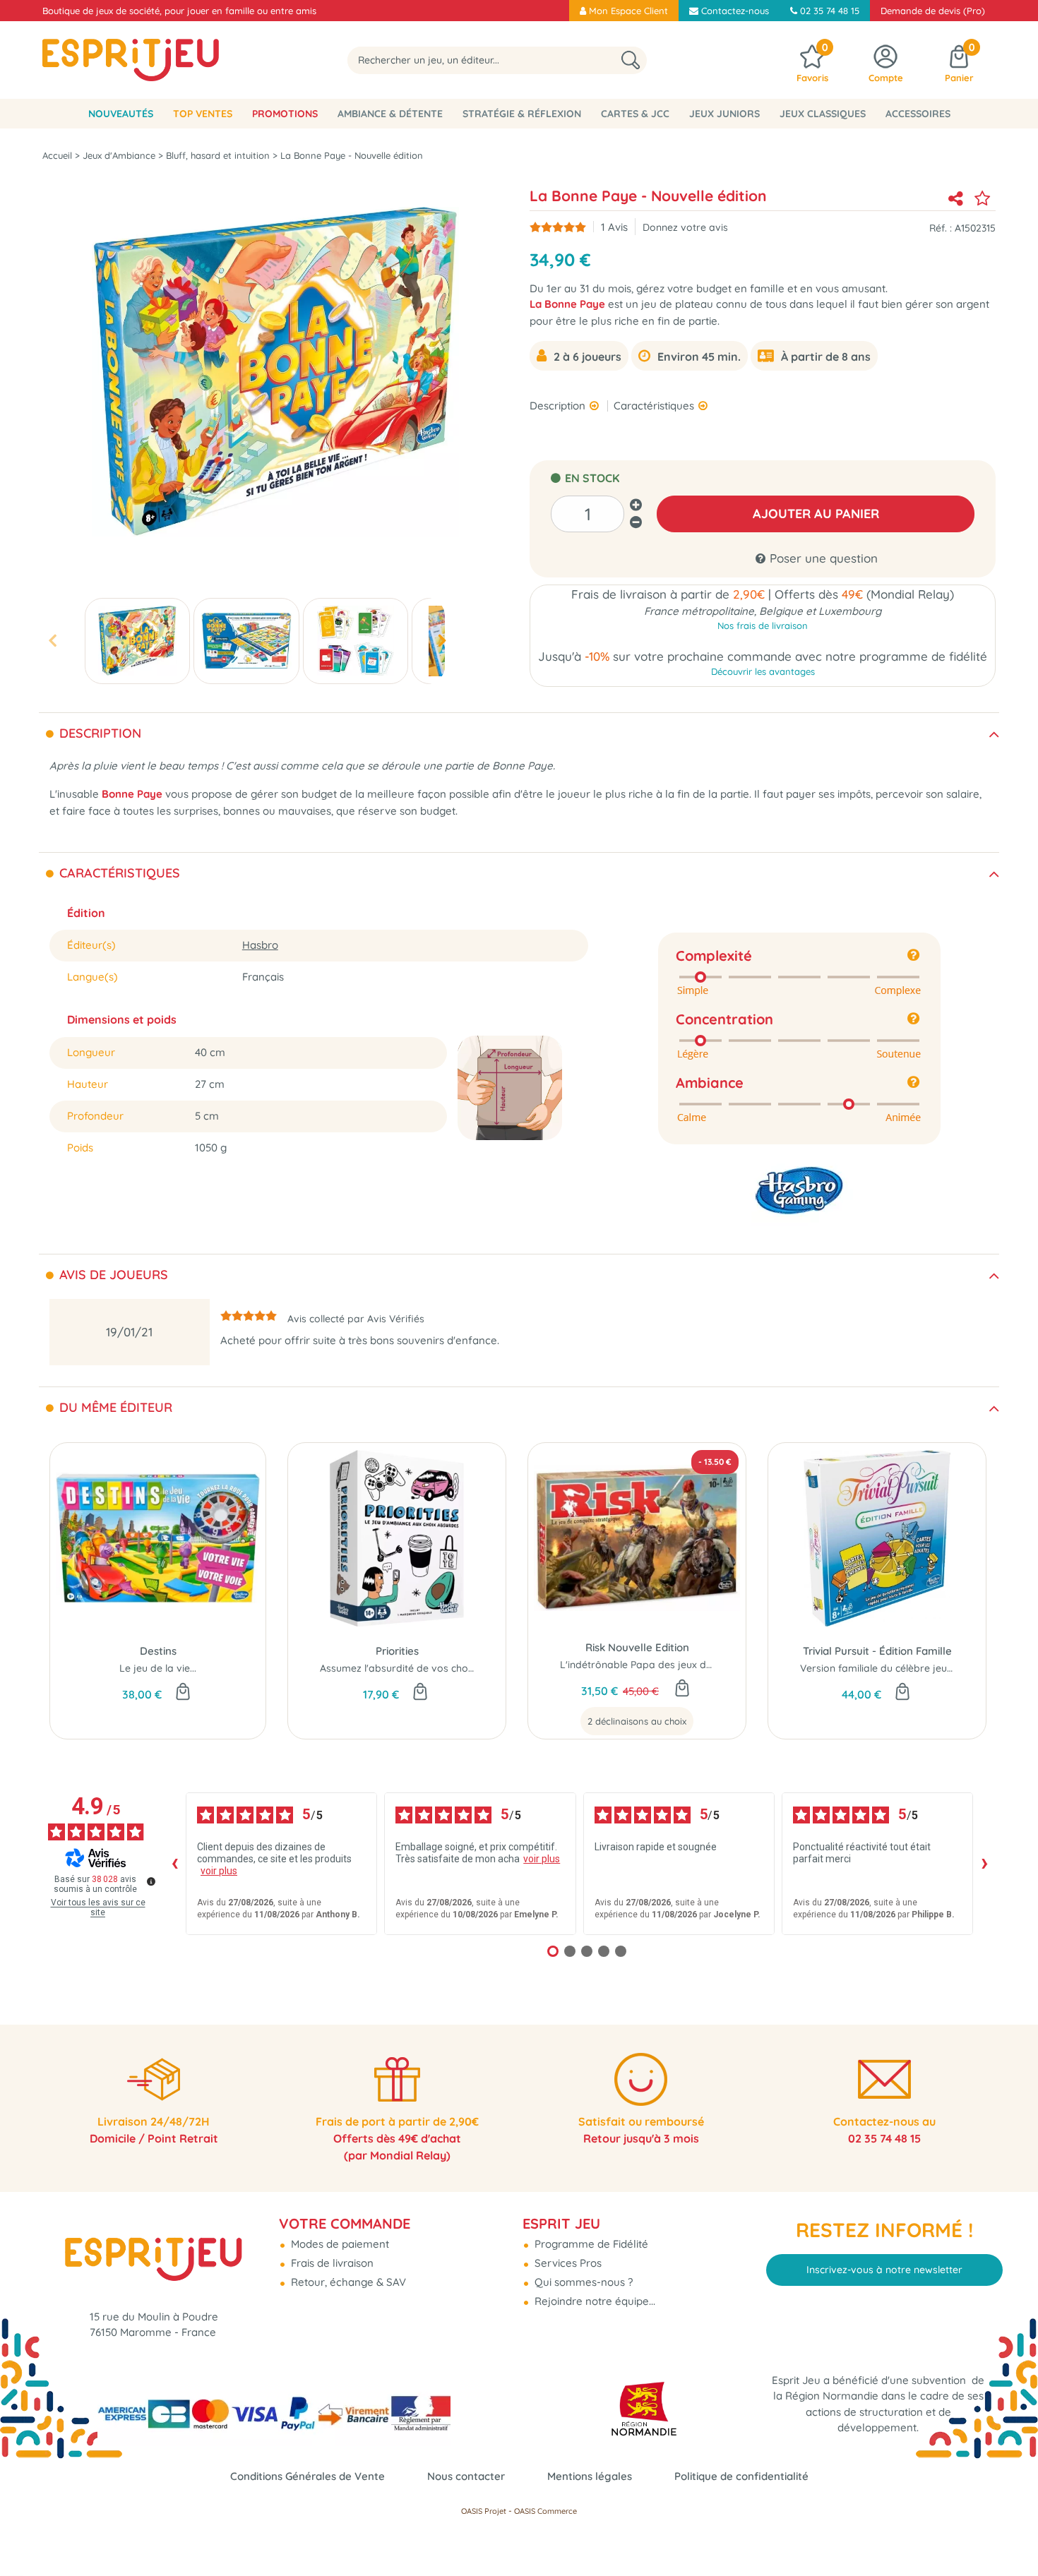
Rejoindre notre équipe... (593, 2301)
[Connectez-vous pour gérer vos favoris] (982, 198)
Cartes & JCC (635, 114)
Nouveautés (121, 114)
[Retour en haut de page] (1010, 2534)
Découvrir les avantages (763, 671)
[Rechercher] (631, 60)
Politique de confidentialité (741, 2476)
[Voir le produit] (682, 1689)
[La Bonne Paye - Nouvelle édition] (137, 641)
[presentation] (52, 641)
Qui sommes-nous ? (582, 2282)
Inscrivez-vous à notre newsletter (884, 2270)
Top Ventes (203, 114)
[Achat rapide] (183, 1693)
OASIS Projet (484, 2511)
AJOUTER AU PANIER (816, 514)
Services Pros (567, 2263)
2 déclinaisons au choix (637, 1721)
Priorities (397, 1651)
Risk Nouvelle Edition (637, 1647)
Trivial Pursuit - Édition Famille (877, 1651)
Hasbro (260, 945)
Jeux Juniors (724, 114)
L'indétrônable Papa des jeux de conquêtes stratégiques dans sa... (716, 1665)
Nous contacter (466, 2476)
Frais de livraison (331, 2263)
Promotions (285, 114)
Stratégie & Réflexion (522, 114)
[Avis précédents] (174, 1864)
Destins (158, 1651)
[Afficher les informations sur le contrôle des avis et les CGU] (151, 1881)
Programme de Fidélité (590, 2244)
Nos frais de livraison (763, 625)
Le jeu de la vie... (158, 1668)
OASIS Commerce (545, 2511)
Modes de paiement (339, 2244)
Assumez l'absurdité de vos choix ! (400, 1668)
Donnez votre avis (685, 227)
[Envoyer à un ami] (955, 198)
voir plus (219, 1871)
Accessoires (918, 114)
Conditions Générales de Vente (308, 2476)
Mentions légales (590, 2476)
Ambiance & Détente (390, 114)
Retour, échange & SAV (347, 2282)
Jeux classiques (823, 114)
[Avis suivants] (984, 1864)
